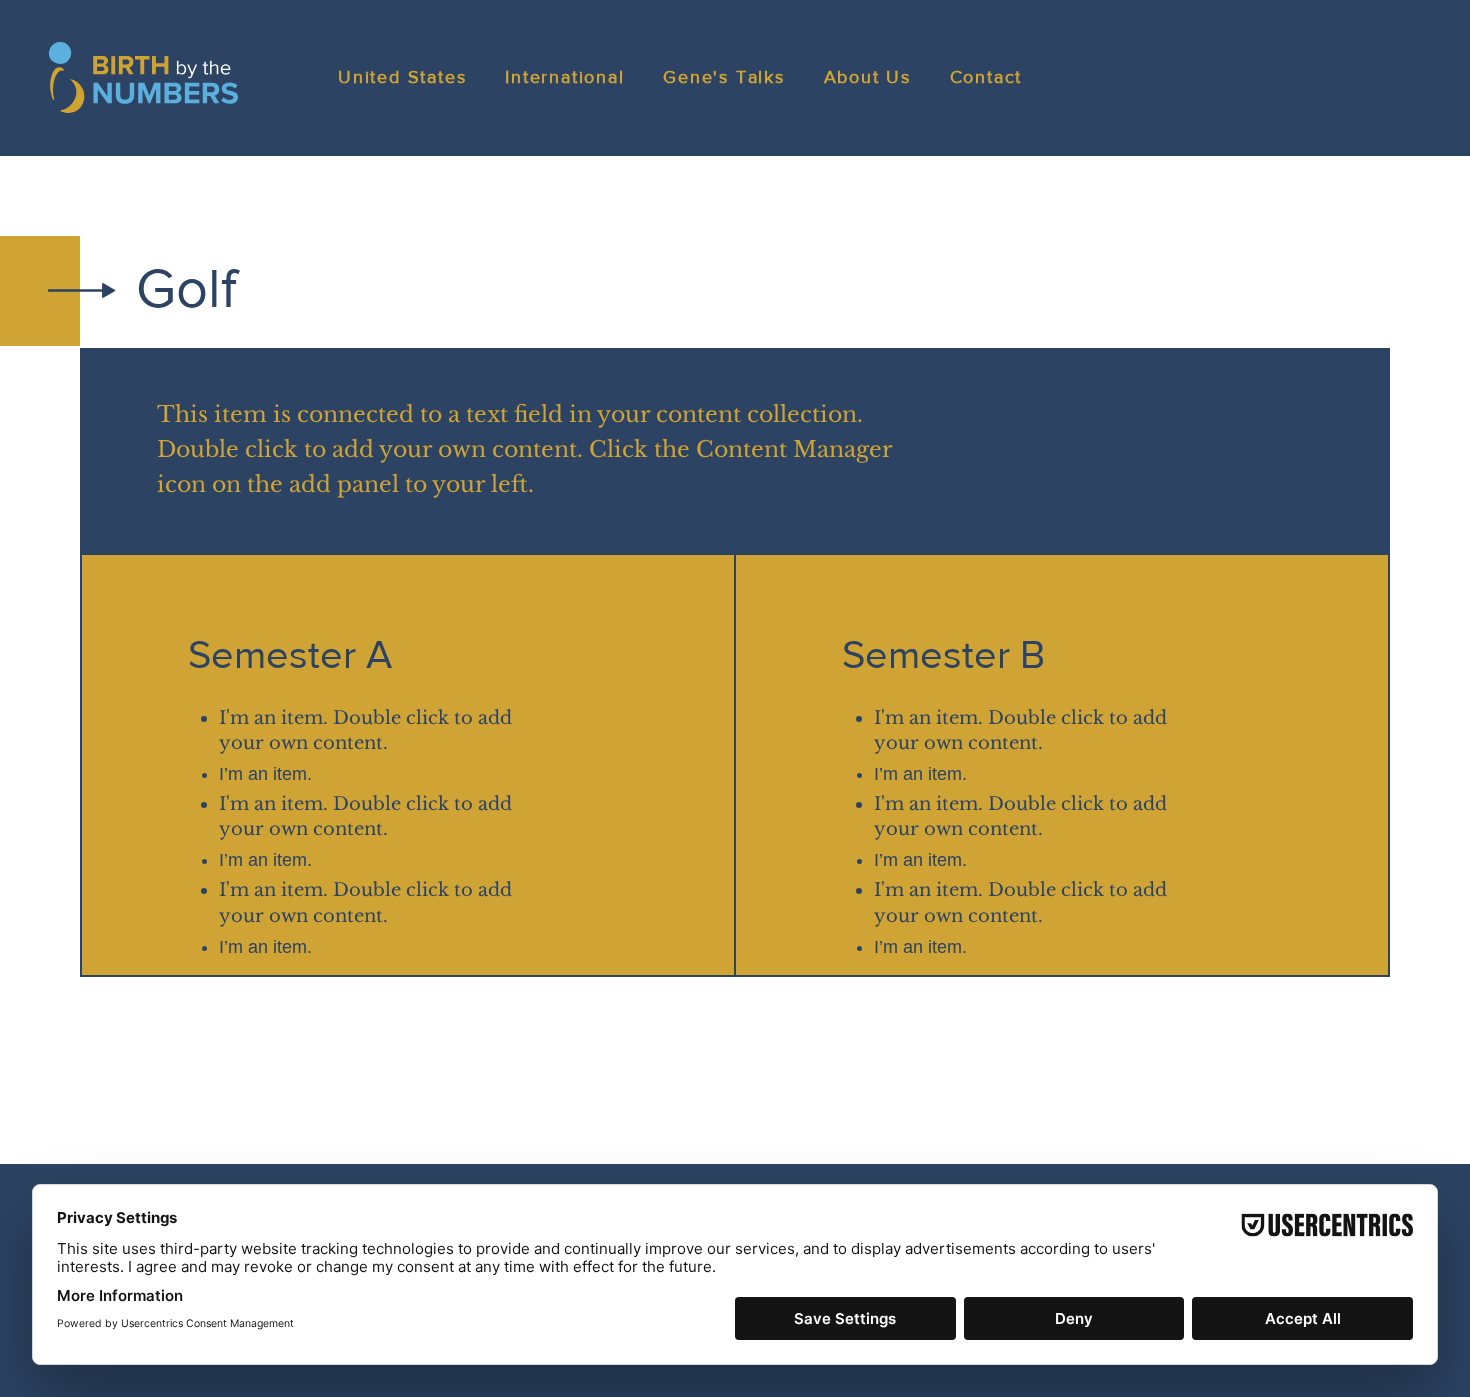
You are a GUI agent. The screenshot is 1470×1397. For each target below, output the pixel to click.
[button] (407, 78)
